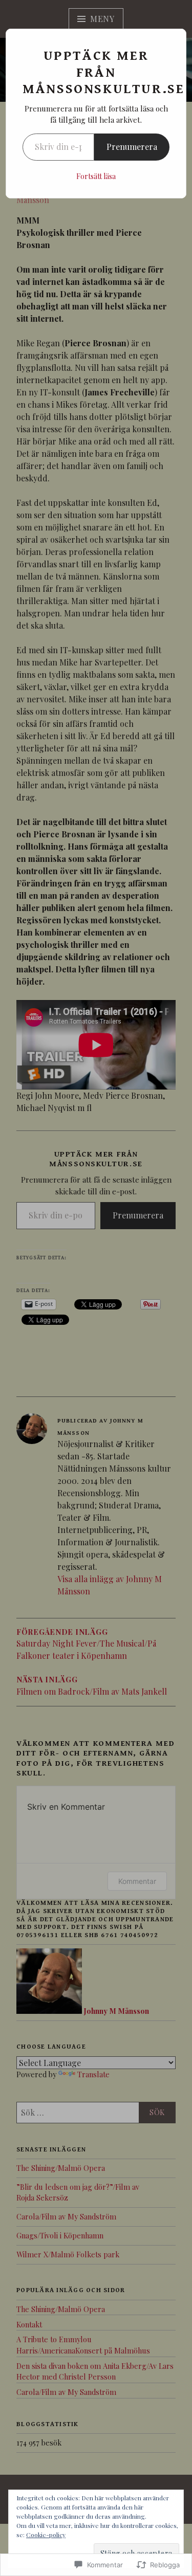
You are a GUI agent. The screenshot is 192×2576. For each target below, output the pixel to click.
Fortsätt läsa (96, 176)
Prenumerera (132, 147)
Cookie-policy (46, 2535)
